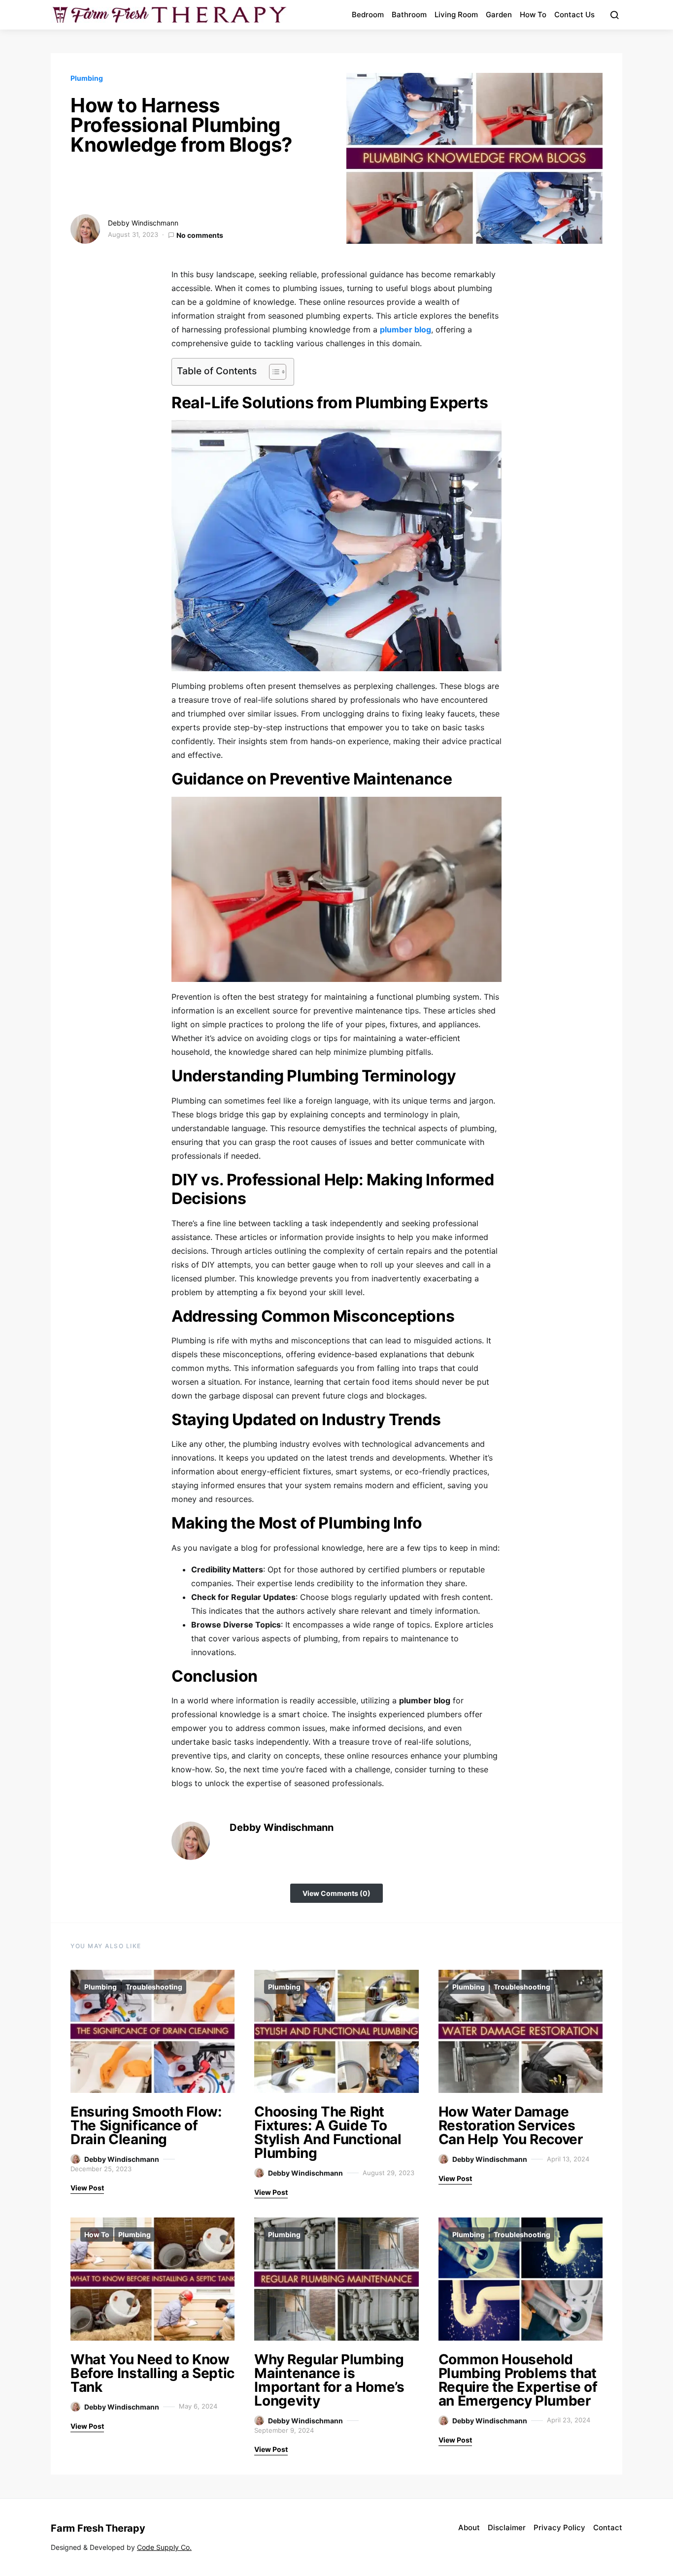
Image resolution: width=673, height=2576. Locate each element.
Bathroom (409, 15)
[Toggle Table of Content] (273, 372)
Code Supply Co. (164, 2547)
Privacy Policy (559, 2527)
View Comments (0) (336, 1893)
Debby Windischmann (143, 223)
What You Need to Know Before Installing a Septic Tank (152, 2373)
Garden (499, 15)
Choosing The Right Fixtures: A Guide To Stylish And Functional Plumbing (328, 2132)
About (469, 2527)
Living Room (456, 15)
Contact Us (574, 15)
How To (533, 15)
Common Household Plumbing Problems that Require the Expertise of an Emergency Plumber (518, 2380)
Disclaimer (507, 2527)
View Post (87, 2188)
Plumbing (87, 78)
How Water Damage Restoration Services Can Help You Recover (511, 2125)
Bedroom (368, 15)
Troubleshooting (154, 1987)
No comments (200, 235)
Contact (608, 2527)
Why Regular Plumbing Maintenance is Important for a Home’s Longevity (329, 2380)
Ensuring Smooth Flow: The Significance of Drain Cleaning (146, 2125)
